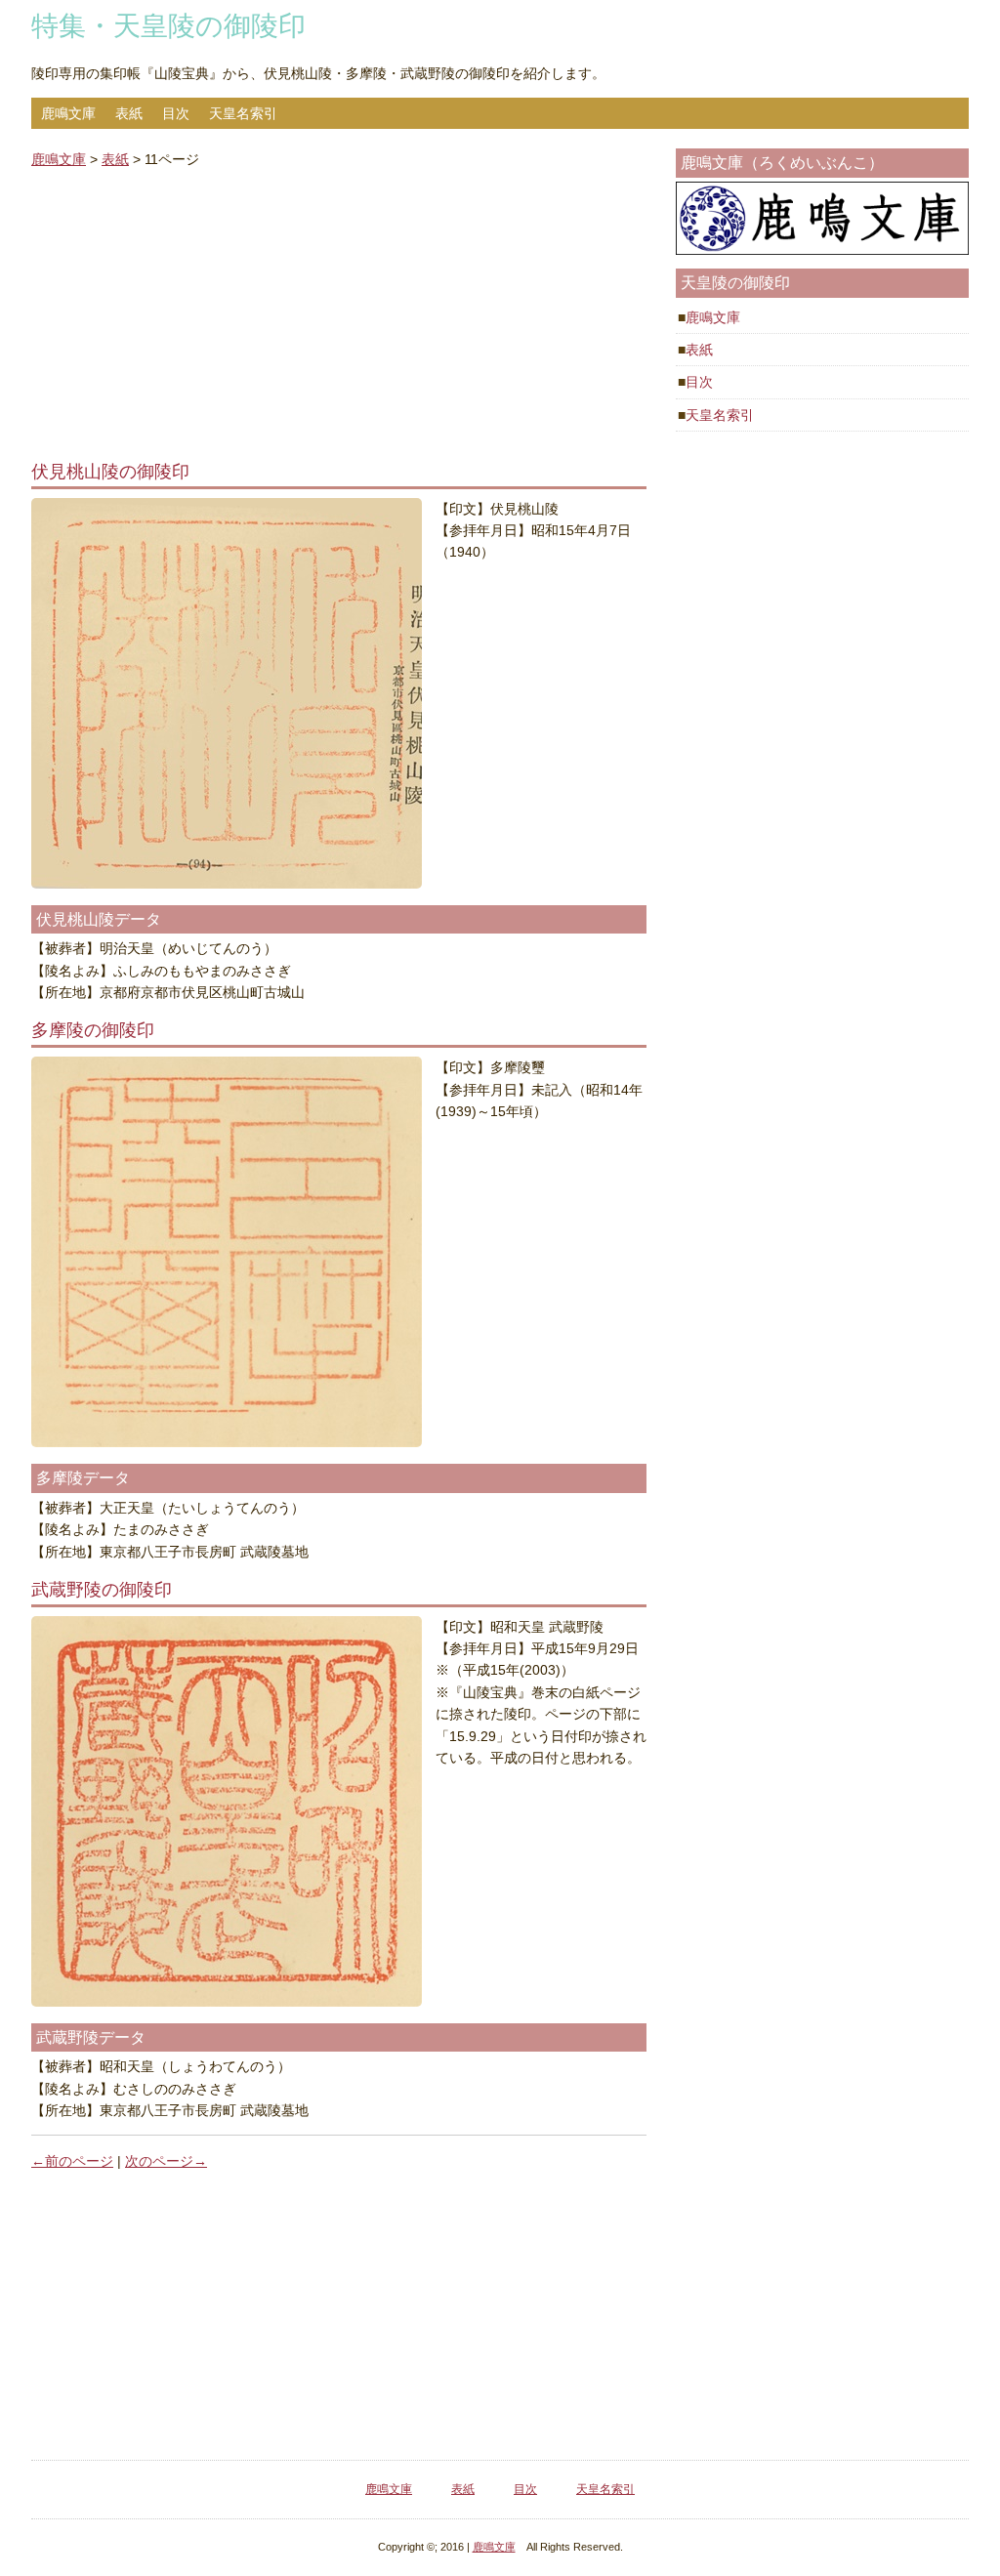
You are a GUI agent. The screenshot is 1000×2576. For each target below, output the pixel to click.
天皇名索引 (243, 113)
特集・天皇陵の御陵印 (168, 26)
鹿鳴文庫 (68, 113)
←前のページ (72, 2161)
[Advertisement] (339, 321)
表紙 (129, 113)
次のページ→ (166, 2161)
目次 (176, 113)
